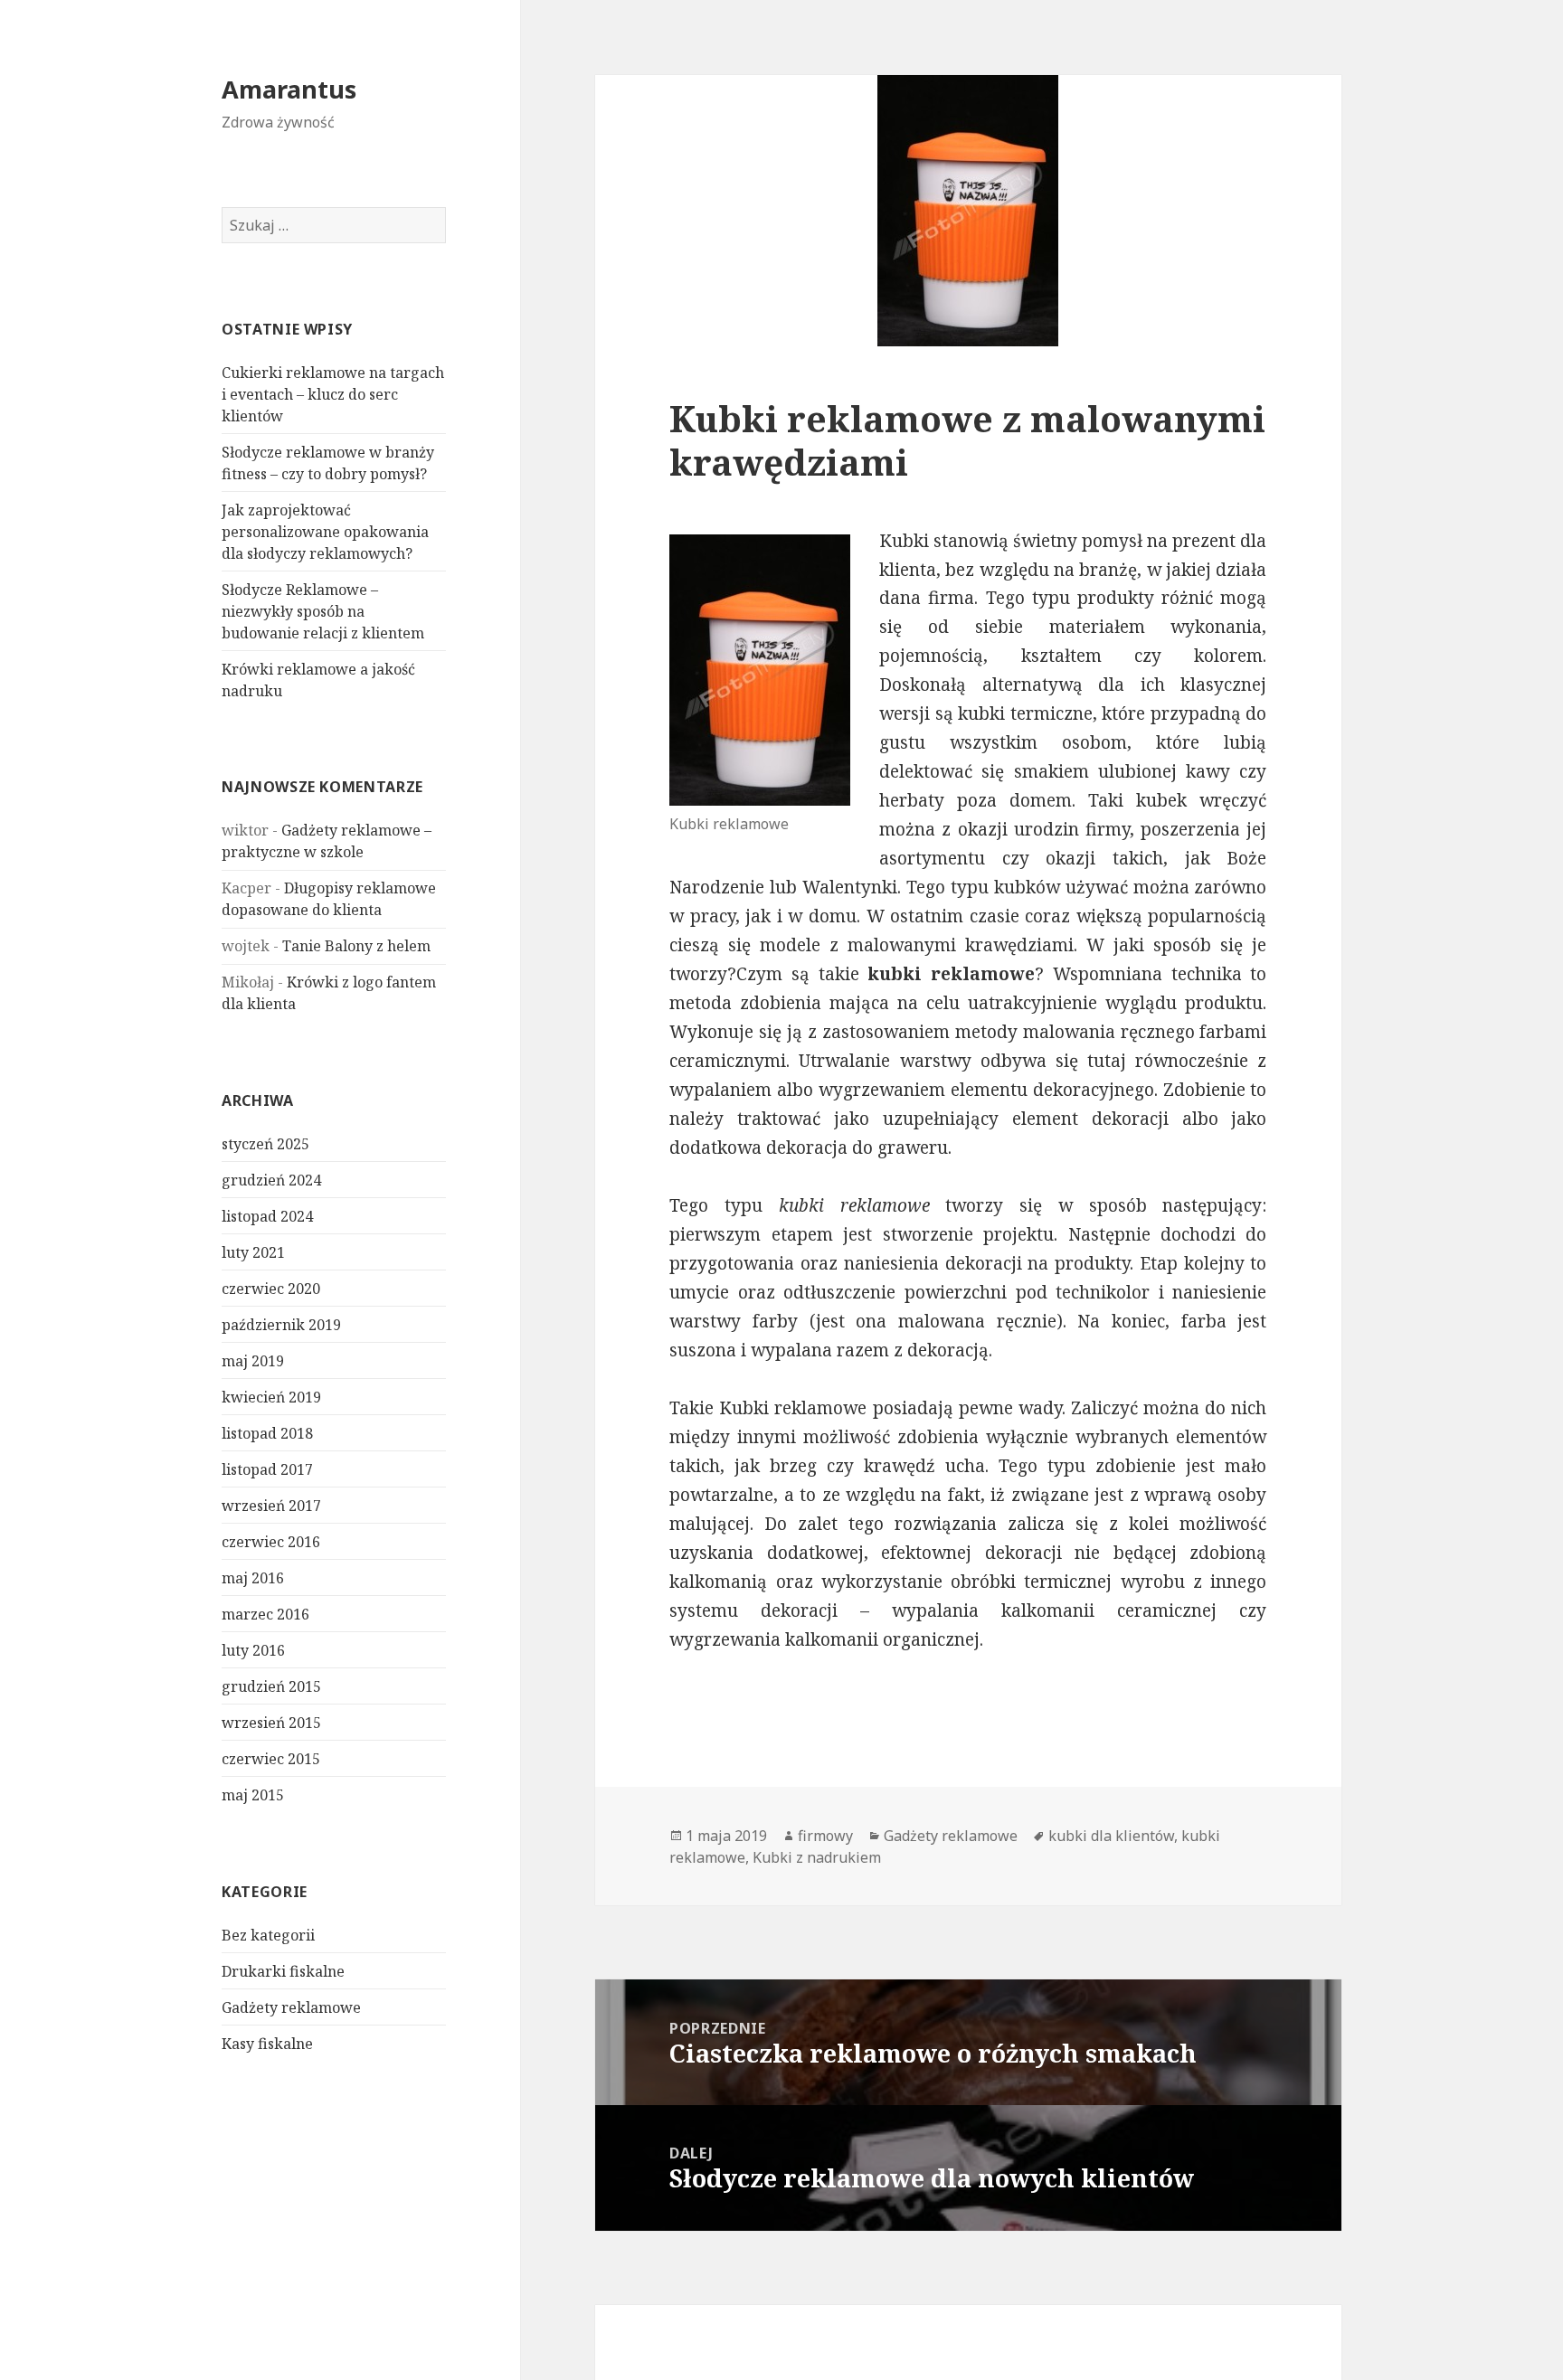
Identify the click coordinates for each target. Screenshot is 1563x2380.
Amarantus (289, 89)
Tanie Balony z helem (356, 946)
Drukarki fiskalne (283, 1971)
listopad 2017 (267, 1469)
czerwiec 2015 (271, 1759)
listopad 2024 (267, 1216)
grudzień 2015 (271, 1686)
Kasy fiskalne (267, 2044)
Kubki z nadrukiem (817, 1857)
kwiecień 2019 (271, 1397)
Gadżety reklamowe (291, 2007)
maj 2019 (253, 1361)
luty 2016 (253, 1650)
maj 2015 (253, 1795)
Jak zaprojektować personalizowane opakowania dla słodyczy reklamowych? (325, 532)
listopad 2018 (267, 1433)
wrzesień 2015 (271, 1723)
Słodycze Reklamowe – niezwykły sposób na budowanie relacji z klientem (323, 611)
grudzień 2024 (271, 1180)
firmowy (825, 1836)
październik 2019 (281, 1325)
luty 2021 (253, 1252)
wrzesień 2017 (271, 1506)
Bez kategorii (268, 1935)
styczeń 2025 (265, 1144)
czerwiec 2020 (271, 1289)
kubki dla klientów (1111, 1836)
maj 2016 (253, 1578)
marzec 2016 (265, 1614)
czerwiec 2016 (271, 1542)
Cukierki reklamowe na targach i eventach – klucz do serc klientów (333, 394)
